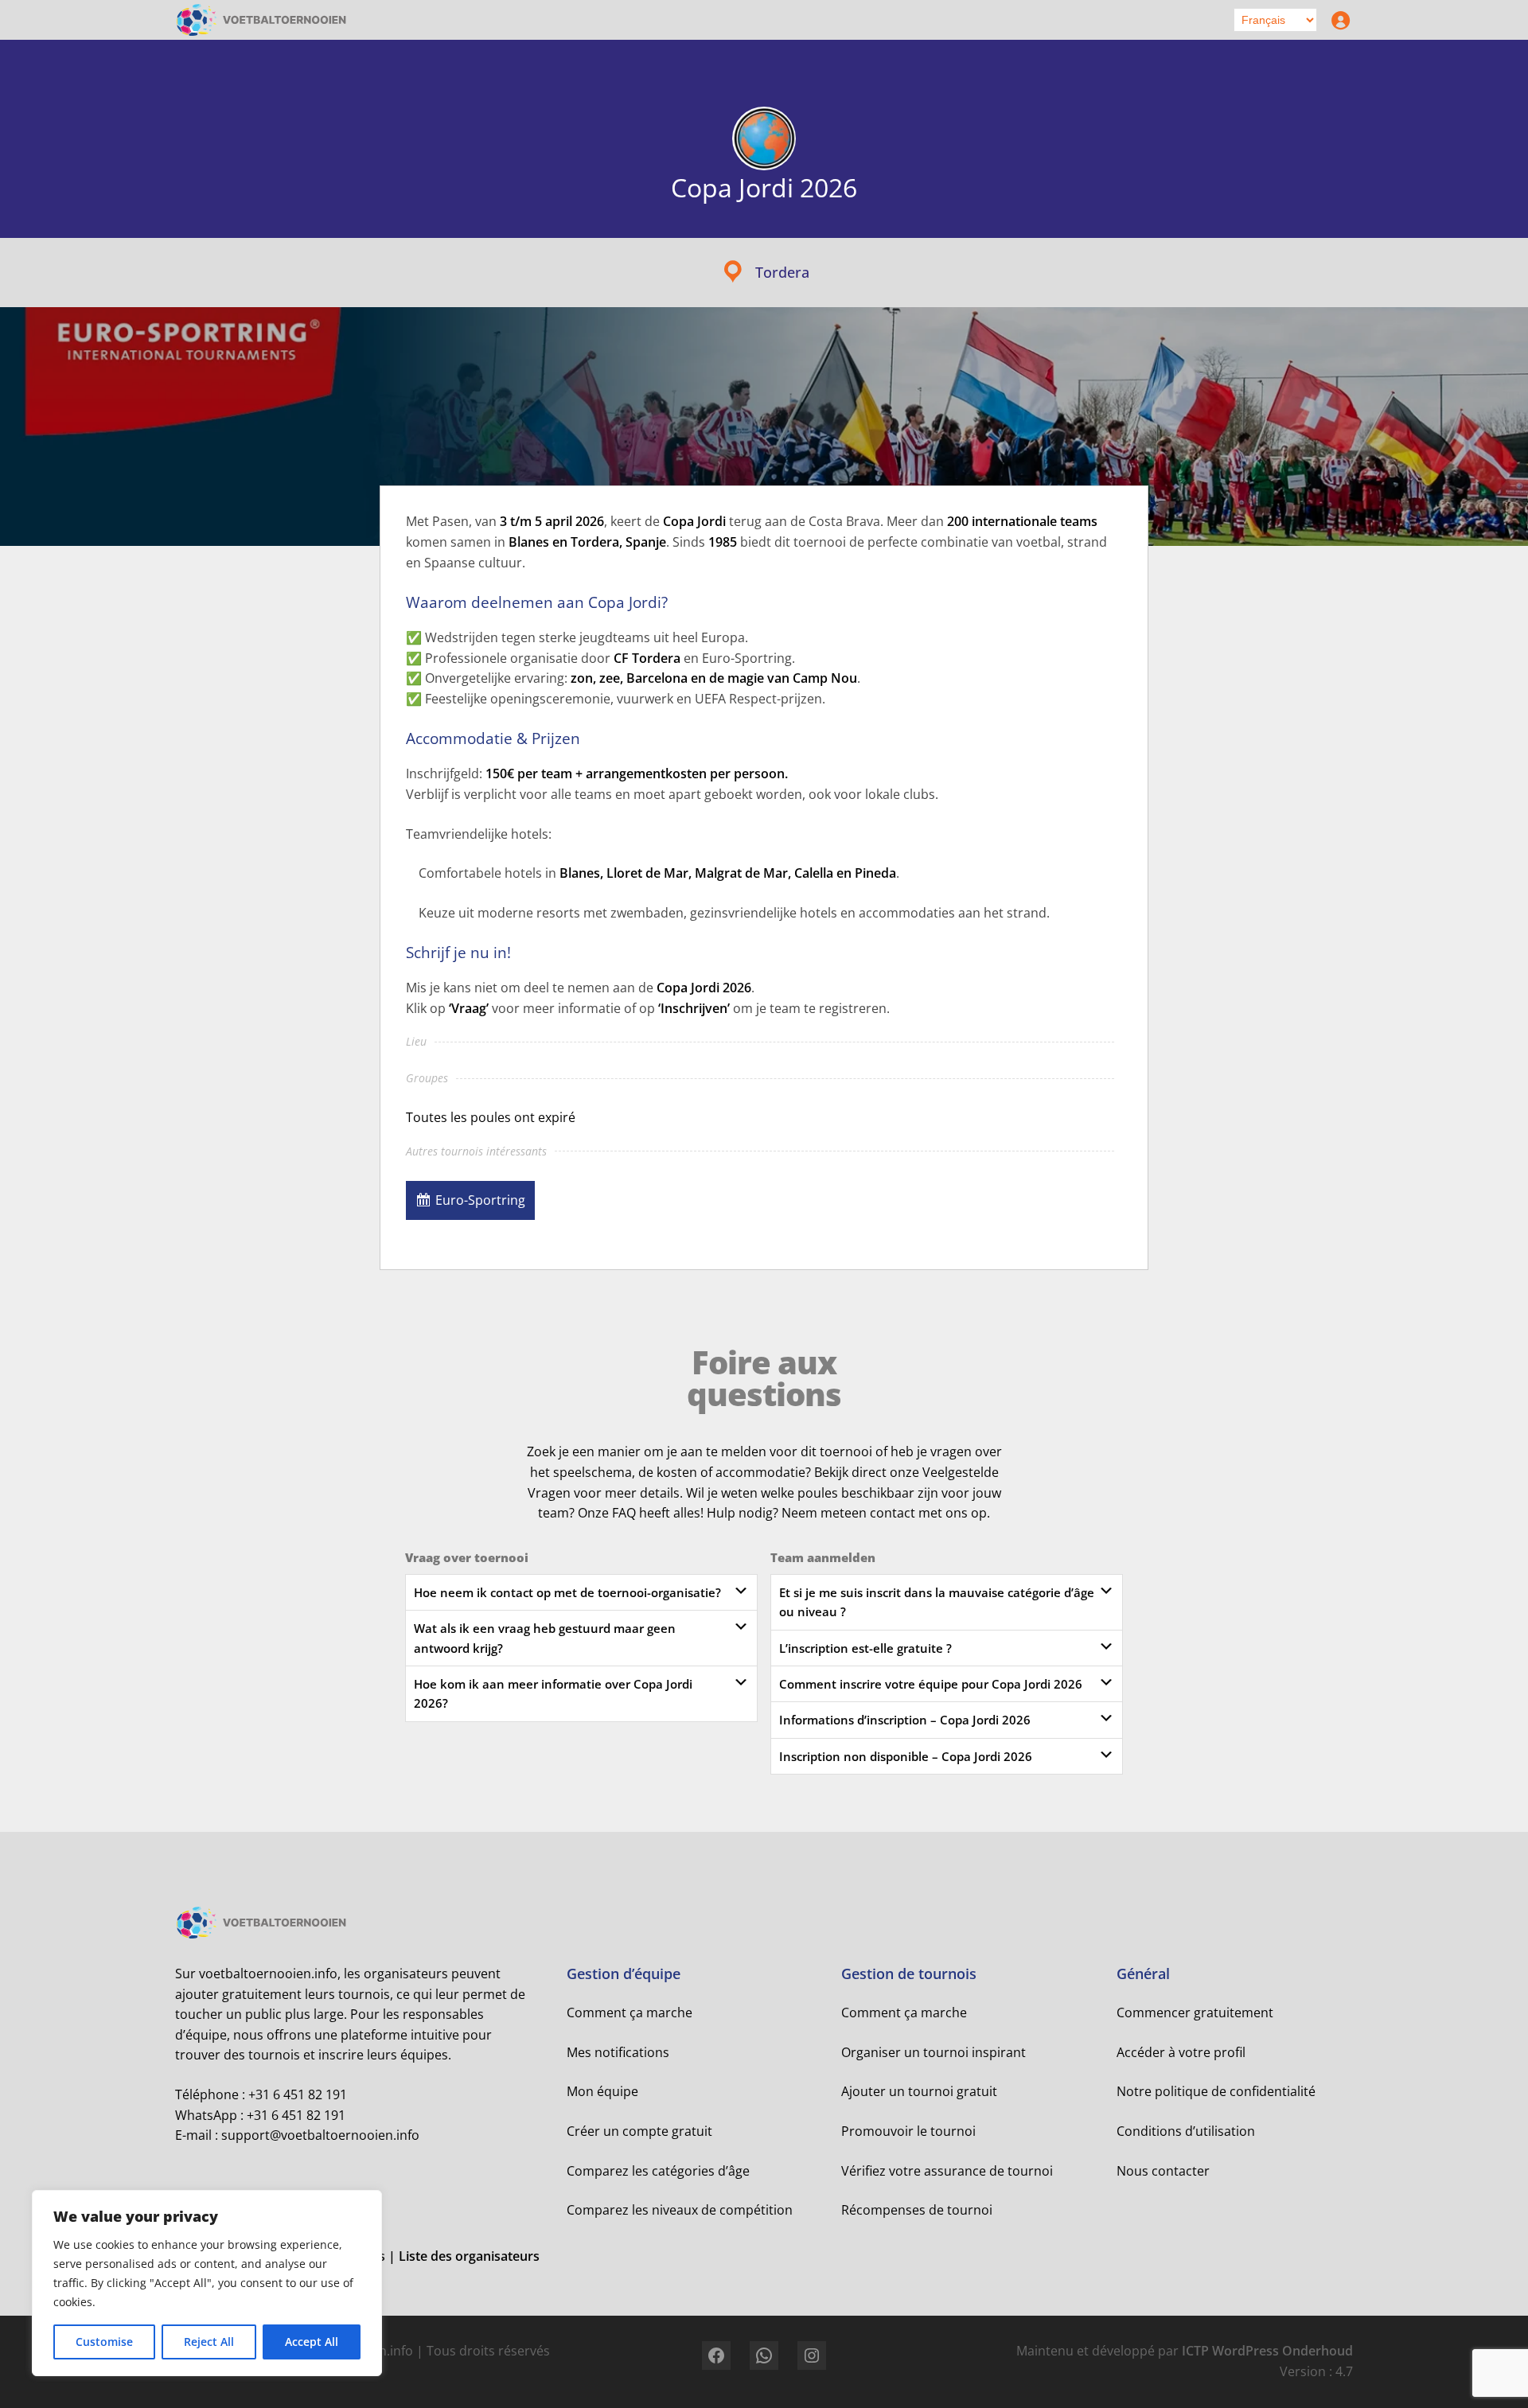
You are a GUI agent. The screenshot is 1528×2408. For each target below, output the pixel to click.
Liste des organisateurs (469, 2256)
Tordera (782, 272)
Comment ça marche (630, 2013)
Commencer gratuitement (1195, 2013)
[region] (207, 2283)
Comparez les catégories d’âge (658, 2171)
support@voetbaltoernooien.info (320, 2135)
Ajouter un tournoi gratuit (919, 2091)
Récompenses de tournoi (917, 2210)
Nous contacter (1163, 2171)
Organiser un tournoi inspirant (934, 2052)
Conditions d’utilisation (1186, 2131)
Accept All (312, 2342)
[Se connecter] (1337, 20)
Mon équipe (602, 2091)
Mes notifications (618, 2052)
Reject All (209, 2342)
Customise (104, 2342)
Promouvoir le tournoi (908, 2131)
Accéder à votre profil (1181, 2052)
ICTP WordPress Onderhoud (1267, 2351)
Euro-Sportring (480, 1200)
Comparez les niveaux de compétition (680, 2210)
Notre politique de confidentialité (1216, 2091)
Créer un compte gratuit (639, 2131)
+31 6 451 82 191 (298, 2094)
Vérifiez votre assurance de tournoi (947, 2171)
